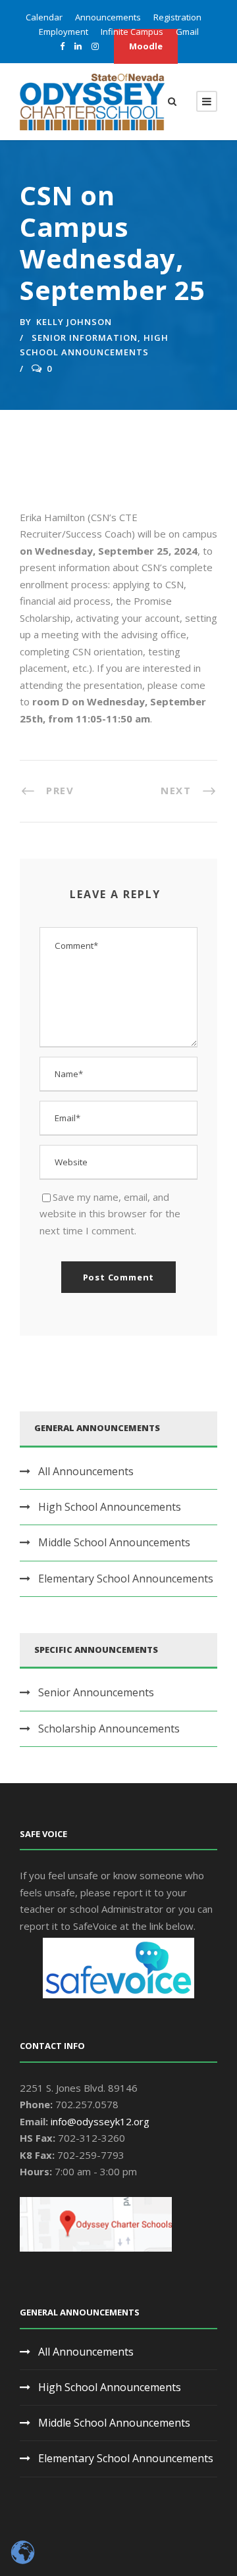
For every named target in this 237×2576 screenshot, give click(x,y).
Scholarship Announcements (109, 1729)
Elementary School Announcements (126, 1578)
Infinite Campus (132, 32)
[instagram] (95, 46)
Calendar (44, 17)
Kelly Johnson (74, 322)
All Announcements (86, 1471)
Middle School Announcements (114, 1542)
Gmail (187, 32)
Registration (177, 17)
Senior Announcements (96, 1692)
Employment (64, 32)
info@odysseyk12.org (100, 2121)
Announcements (108, 17)
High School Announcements (110, 1507)
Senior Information (85, 338)
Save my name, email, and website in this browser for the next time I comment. (110, 1214)
